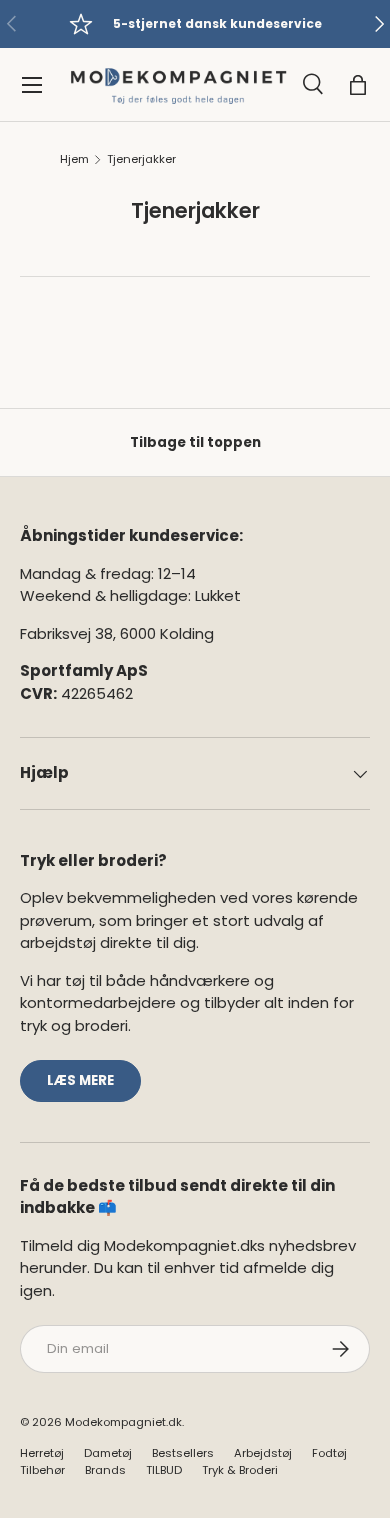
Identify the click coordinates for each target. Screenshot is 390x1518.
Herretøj (42, 1453)
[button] (358, 85)
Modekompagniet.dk (123, 1422)
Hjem (74, 159)
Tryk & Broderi (240, 1470)
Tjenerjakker (141, 159)
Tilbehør (42, 1470)
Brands (105, 1470)
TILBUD (164, 1470)
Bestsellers (183, 1453)
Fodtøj (329, 1453)
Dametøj (108, 1453)
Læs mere (80, 1080)
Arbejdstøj (263, 1453)
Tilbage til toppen (195, 442)
